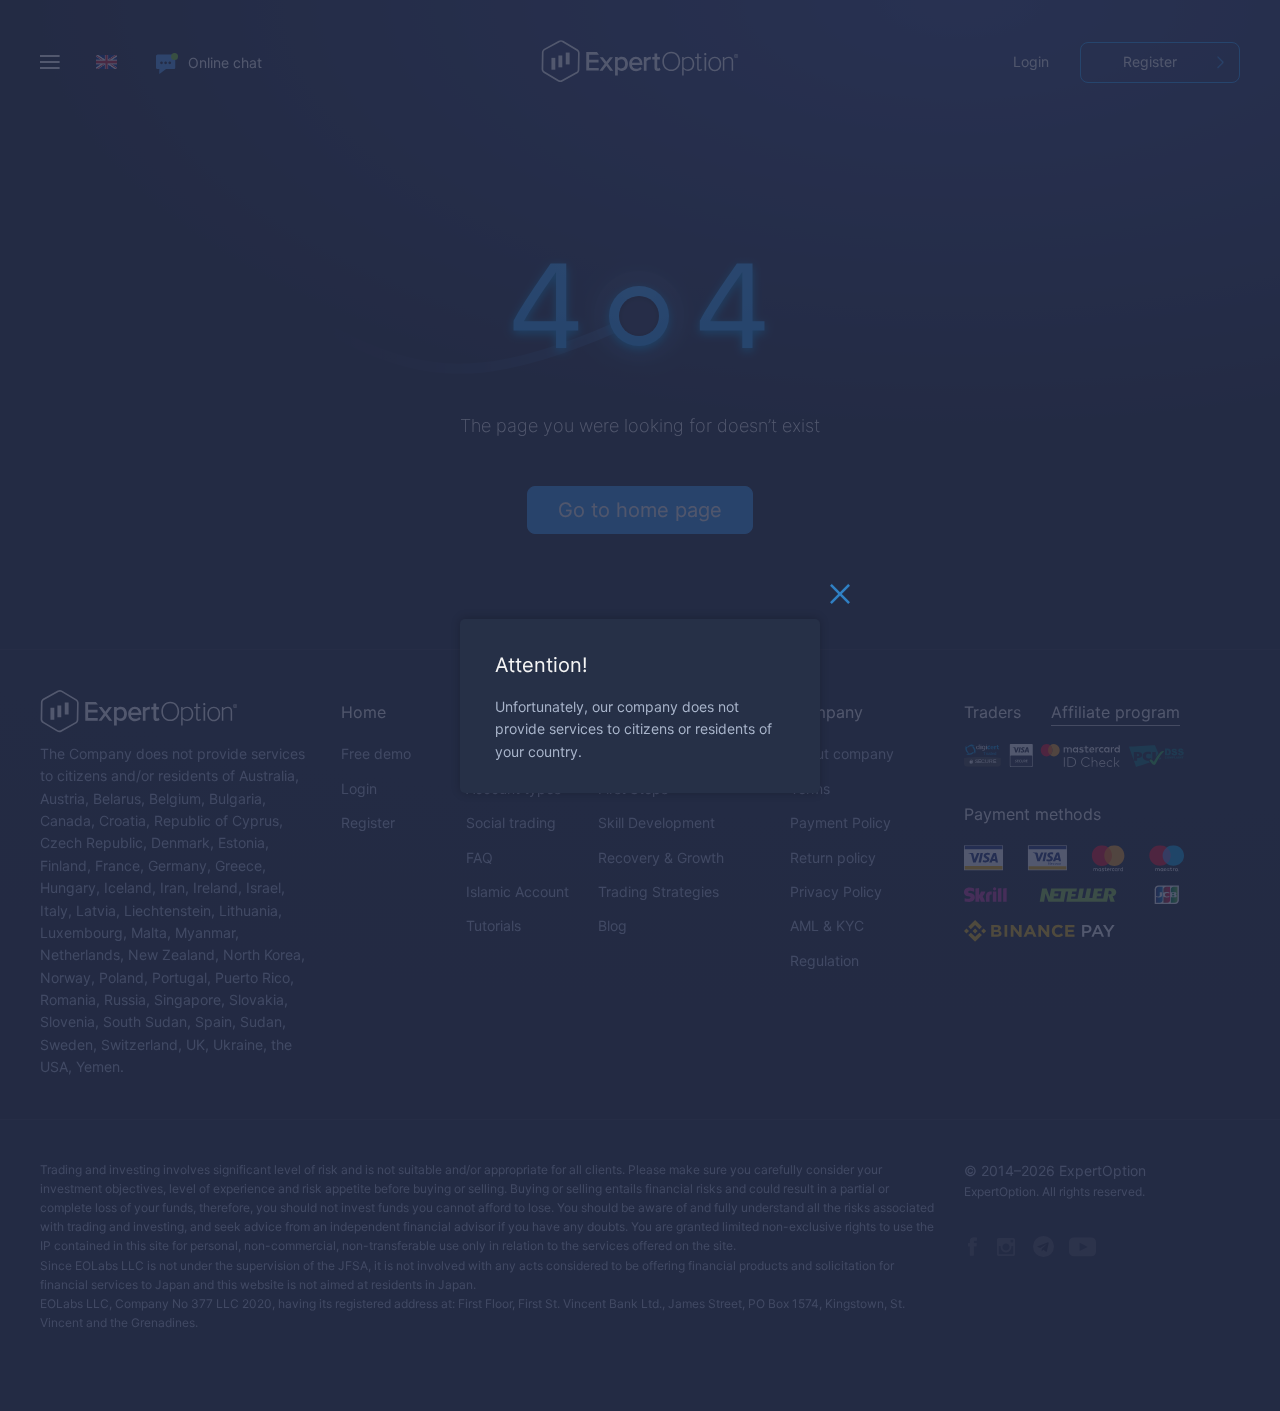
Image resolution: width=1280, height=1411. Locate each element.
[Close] (840, 598)
